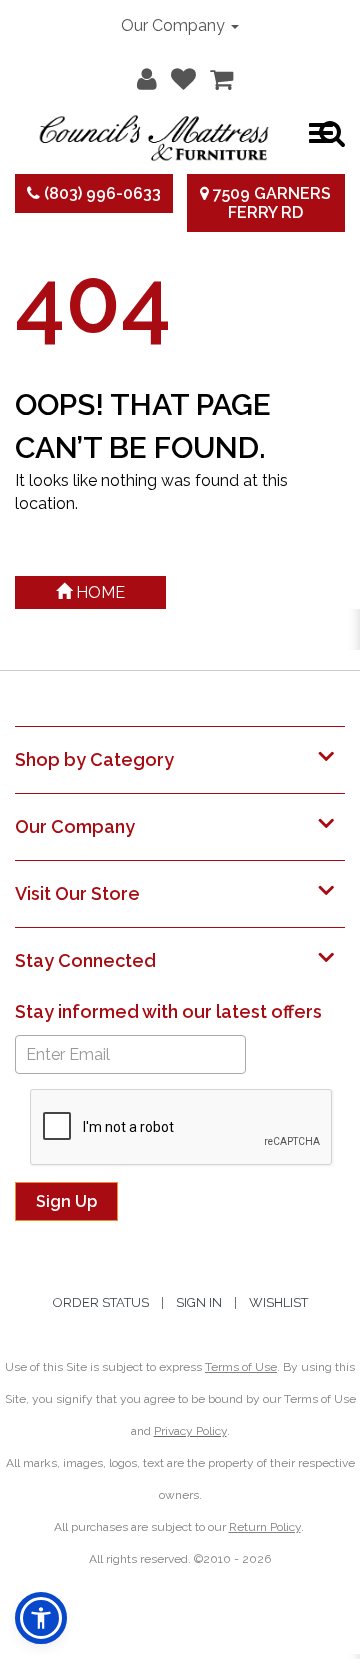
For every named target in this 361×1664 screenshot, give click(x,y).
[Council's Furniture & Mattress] (154, 133)
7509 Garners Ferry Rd (270, 203)
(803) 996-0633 (100, 193)
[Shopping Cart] (216, 75)
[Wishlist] (178, 75)
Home (98, 592)
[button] (142, 75)
